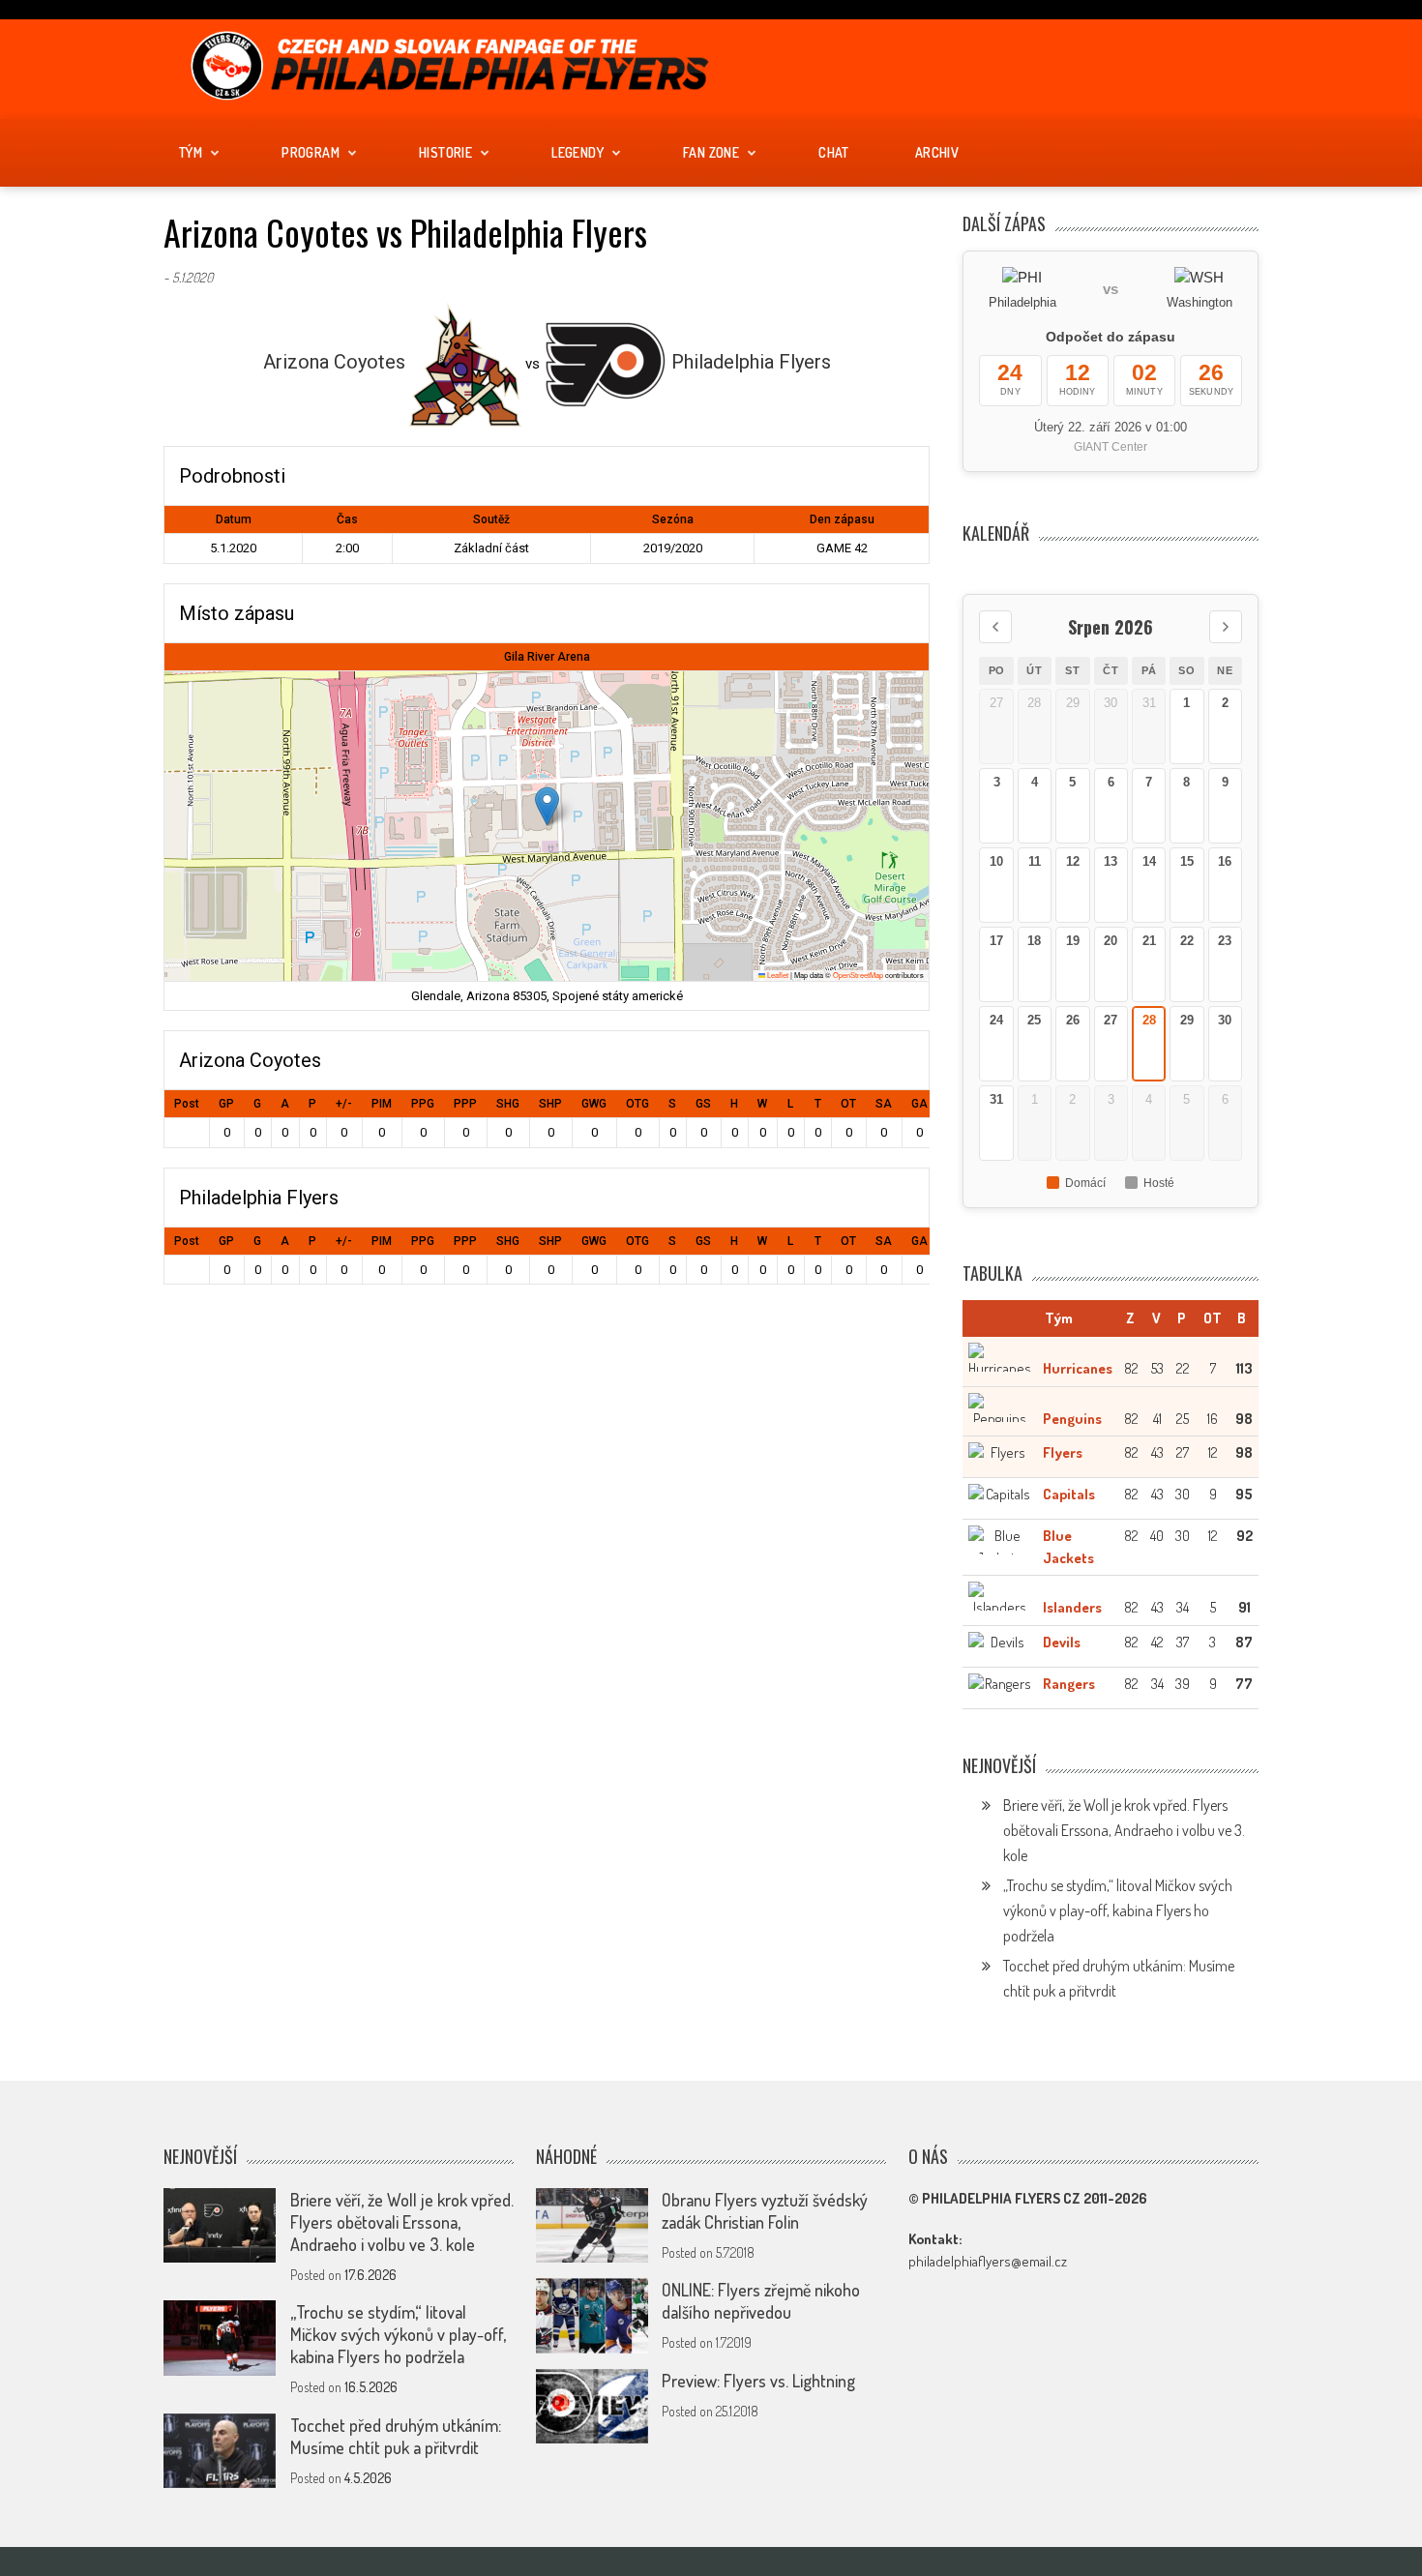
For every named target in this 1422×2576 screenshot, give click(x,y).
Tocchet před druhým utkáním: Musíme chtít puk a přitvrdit (396, 2436)
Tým (191, 152)
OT (848, 1104)
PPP (465, 1104)
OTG (637, 1104)
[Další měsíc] (1226, 627)
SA (884, 1104)
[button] (547, 806)
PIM (382, 1104)
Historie (445, 152)
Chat (834, 152)
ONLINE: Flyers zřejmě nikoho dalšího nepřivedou (761, 2301)
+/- (344, 1104)
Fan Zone (711, 152)
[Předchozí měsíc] (995, 627)
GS (703, 1104)
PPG (423, 1104)
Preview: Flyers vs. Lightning (758, 2381)
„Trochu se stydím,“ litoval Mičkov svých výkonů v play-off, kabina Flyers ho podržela (1118, 1910)
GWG (594, 1104)
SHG (508, 1104)
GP (226, 1104)
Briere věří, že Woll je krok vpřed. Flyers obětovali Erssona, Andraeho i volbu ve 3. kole (1124, 1830)
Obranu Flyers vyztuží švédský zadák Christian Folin (765, 2211)
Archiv (937, 152)
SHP (550, 1104)
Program (311, 152)
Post (187, 1104)
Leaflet (777, 975)
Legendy (578, 152)
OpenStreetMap (858, 975)
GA (919, 1104)
